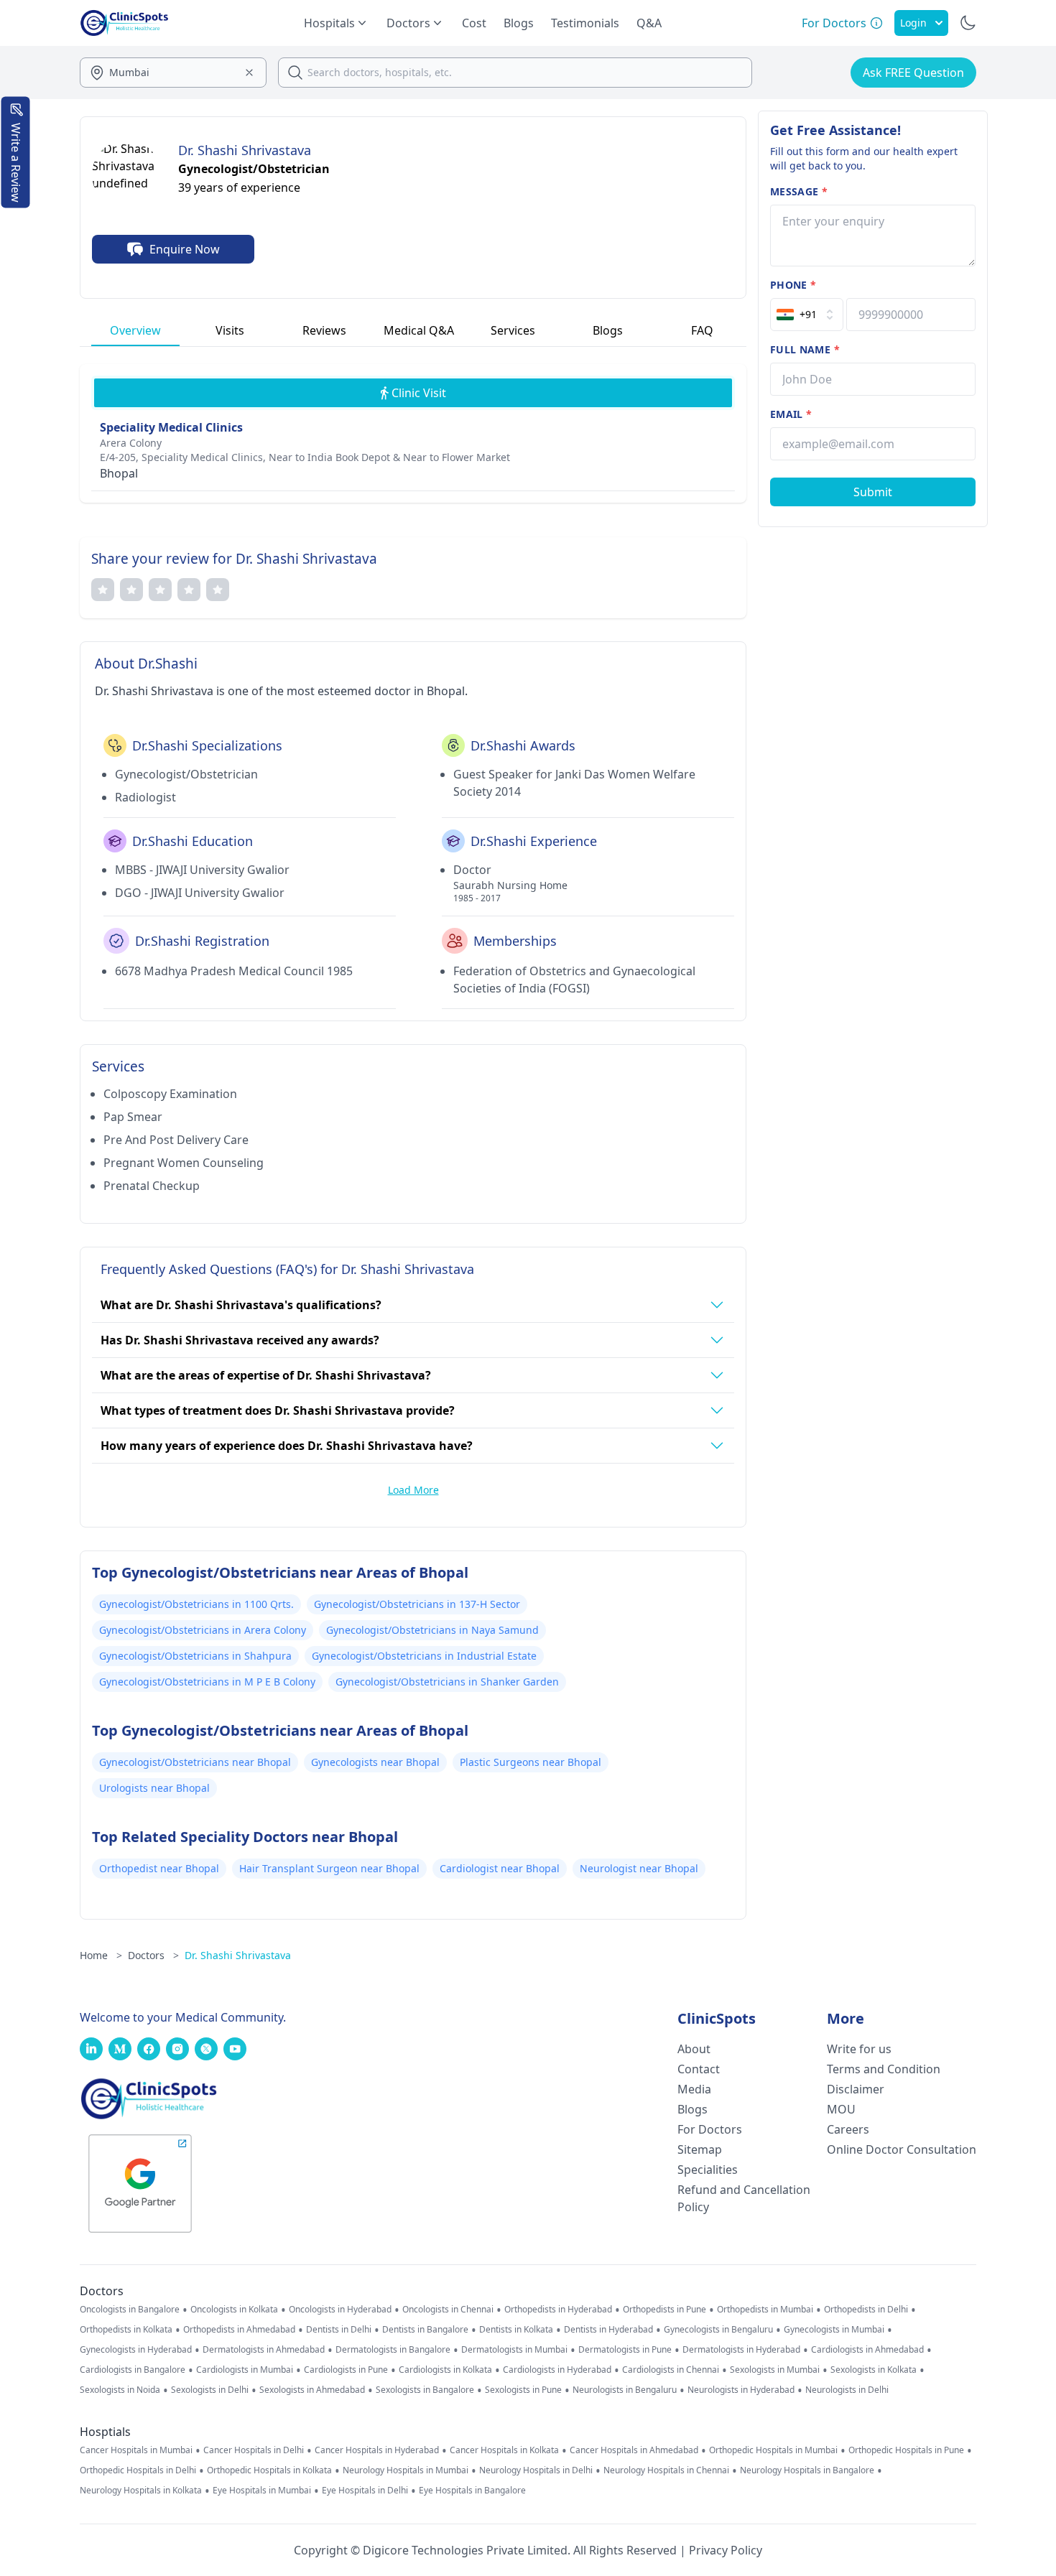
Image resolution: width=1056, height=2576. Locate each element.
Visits (230, 330)
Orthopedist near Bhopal (159, 1868)
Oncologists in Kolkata (234, 2310)
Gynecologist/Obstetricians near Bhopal (195, 1762)
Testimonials (585, 23)
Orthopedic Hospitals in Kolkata (269, 2470)
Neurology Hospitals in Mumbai (406, 2470)
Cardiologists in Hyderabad (557, 2370)
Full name (805, 349)
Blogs (519, 23)
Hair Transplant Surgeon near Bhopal (329, 1868)
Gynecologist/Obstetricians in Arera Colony (203, 1630)
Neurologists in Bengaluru (625, 2390)
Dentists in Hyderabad (608, 2330)
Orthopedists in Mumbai (765, 2310)
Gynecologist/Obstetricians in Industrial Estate (424, 1656)
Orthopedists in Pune (664, 2310)
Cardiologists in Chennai (671, 2370)
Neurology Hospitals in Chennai (666, 2470)
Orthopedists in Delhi (866, 2310)
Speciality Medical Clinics (171, 427)
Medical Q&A (419, 330)
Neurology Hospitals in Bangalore (807, 2470)
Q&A (649, 23)
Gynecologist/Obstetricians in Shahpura (195, 1656)
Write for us (859, 2049)
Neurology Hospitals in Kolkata (141, 2491)
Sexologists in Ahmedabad (312, 2390)
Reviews (324, 330)
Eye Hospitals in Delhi (365, 2491)
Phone (793, 285)
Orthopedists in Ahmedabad (239, 2330)
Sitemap (700, 2149)
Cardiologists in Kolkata (445, 2370)
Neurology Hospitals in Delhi (536, 2470)
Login (913, 23)
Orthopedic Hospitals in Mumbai (773, 2450)
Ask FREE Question (913, 73)
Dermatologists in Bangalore (393, 2350)
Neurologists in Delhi (847, 2390)
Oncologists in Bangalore (130, 2310)
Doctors (153, 1955)
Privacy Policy (726, 2550)
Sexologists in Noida (120, 2390)
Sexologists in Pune (523, 2390)
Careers (848, 2129)
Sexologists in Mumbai (775, 2370)
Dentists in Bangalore (425, 2330)
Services (513, 330)
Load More (413, 1490)
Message (799, 191)
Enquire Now (185, 249)
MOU (841, 2109)
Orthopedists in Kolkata (126, 2330)
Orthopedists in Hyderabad (558, 2310)
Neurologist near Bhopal (639, 1868)
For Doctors (710, 2129)
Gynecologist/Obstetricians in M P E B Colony (207, 1682)
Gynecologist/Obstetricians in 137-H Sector (417, 1604)
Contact (699, 2069)
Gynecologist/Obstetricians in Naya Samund (432, 1630)
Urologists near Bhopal (154, 1788)
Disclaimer (856, 2089)
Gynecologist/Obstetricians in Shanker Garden (447, 1682)
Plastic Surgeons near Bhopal (531, 1762)
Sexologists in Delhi (210, 2390)
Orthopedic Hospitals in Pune (906, 2450)
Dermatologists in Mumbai (514, 2350)
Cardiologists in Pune (346, 2370)
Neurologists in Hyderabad (741, 2390)
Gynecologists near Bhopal (375, 1762)
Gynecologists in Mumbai (834, 2330)
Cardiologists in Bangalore (133, 2370)
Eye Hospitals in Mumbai (262, 2491)
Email (791, 414)
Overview (135, 330)
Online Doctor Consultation (902, 2149)
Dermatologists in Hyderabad (741, 2350)
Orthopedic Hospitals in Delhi (138, 2470)
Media (694, 2089)
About (694, 2049)
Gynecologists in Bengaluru (718, 2330)
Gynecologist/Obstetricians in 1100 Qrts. (196, 1604)
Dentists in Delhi (339, 2330)
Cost (474, 23)
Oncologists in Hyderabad (340, 2310)
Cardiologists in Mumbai (245, 2370)
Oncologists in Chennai (448, 2310)
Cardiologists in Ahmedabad (867, 2350)
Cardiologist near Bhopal (500, 1868)
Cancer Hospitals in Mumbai (136, 2450)
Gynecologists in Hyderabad (136, 2350)
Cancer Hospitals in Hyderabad (377, 2450)
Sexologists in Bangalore (425, 2390)
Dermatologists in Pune (625, 2350)
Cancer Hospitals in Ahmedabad (634, 2450)
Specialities (708, 2170)
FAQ (702, 330)
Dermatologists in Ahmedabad (264, 2350)
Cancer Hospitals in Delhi (254, 2450)
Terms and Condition (884, 2069)
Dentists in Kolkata (516, 2330)
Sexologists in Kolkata (874, 2370)
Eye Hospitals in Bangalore (472, 2491)
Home (101, 1955)
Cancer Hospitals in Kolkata (504, 2450)
